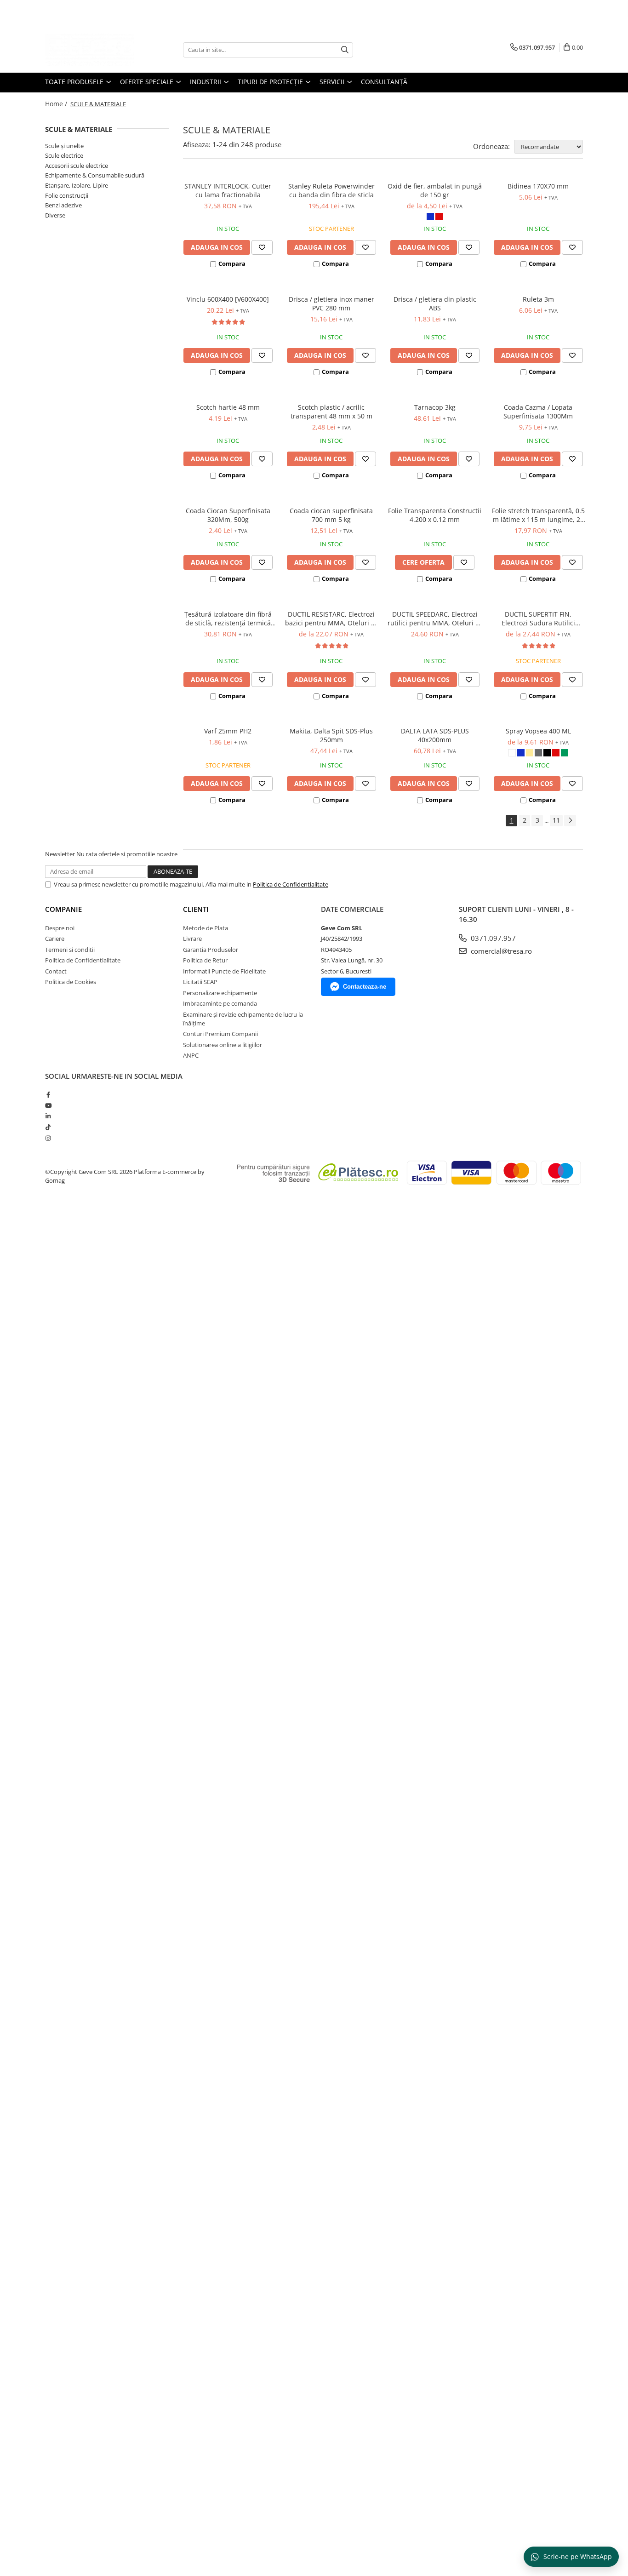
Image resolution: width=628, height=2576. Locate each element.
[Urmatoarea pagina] (570, 821)
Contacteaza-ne (365, 987)
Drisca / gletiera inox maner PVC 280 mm (331, 303)
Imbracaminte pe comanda (220, 1003)
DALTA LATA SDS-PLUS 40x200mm (435, 735)
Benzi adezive (63, 205)
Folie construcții (67, 195)
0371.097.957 (492, 938)
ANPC (191, 1055)
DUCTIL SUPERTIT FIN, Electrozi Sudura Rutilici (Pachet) (538, 618)
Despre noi (60, 928)
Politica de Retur (205, 960)
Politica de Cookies (71, 982)
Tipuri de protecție (271, 82)
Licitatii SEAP (200, 982)
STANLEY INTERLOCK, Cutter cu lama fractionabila (228, 190)
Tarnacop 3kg (435, 407)
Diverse (55, 215)
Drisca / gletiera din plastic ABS (435, 303)
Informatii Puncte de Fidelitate (224, 971)
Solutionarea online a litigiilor (223, 1045)
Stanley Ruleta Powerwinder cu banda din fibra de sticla (331, 190)
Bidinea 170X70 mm (538, 186)
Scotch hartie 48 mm (228, 407)
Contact (56, 971)
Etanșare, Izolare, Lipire (77, 185)
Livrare (192, 939)
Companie (63, 909)
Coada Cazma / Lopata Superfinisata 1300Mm (538, 412)
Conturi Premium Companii (220, 1034)
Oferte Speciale (148, 82)
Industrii (206, 82)
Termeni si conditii (70, 950)
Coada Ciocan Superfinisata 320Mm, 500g (228, 515)
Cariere (55, 939)
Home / (57, 104)
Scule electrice (64, 155)
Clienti (196, 909)
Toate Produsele (75, 82)
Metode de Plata (206, 928)
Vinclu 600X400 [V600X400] (228, 299)
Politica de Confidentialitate (291, 884)
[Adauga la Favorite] (262, 247)
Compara (232, 263)
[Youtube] (48, 1105)
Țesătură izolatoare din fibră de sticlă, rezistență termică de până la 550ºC (228, 618)
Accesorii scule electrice (77, 166)
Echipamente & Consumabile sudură (95, 175)
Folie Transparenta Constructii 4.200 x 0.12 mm (435, 515)
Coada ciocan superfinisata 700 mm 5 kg (331, 515)
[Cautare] (345, 50)
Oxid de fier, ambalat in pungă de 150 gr (435, 190)
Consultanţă (384, 82)
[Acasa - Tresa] (91, 50)
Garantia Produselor (211, 950)
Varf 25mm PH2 (228, 731)
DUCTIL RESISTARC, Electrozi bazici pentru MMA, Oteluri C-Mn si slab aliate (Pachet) (331, 618)
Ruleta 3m (538, 299)
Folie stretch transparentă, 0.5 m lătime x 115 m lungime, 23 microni (538, 515)
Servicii (333, 82)
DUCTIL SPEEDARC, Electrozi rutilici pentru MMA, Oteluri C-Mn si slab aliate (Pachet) (435, 618)
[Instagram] (48, 1138)
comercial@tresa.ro (500, 951)
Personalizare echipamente (220, 993)
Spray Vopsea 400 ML (538, 731)
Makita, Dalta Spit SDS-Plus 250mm (331, 735)
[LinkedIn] (48, 1116)
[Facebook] (48, 1094)
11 (556, 820)
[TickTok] (48, 1127)
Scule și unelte (64, 146)
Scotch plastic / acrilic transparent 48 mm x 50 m (331, 412)
